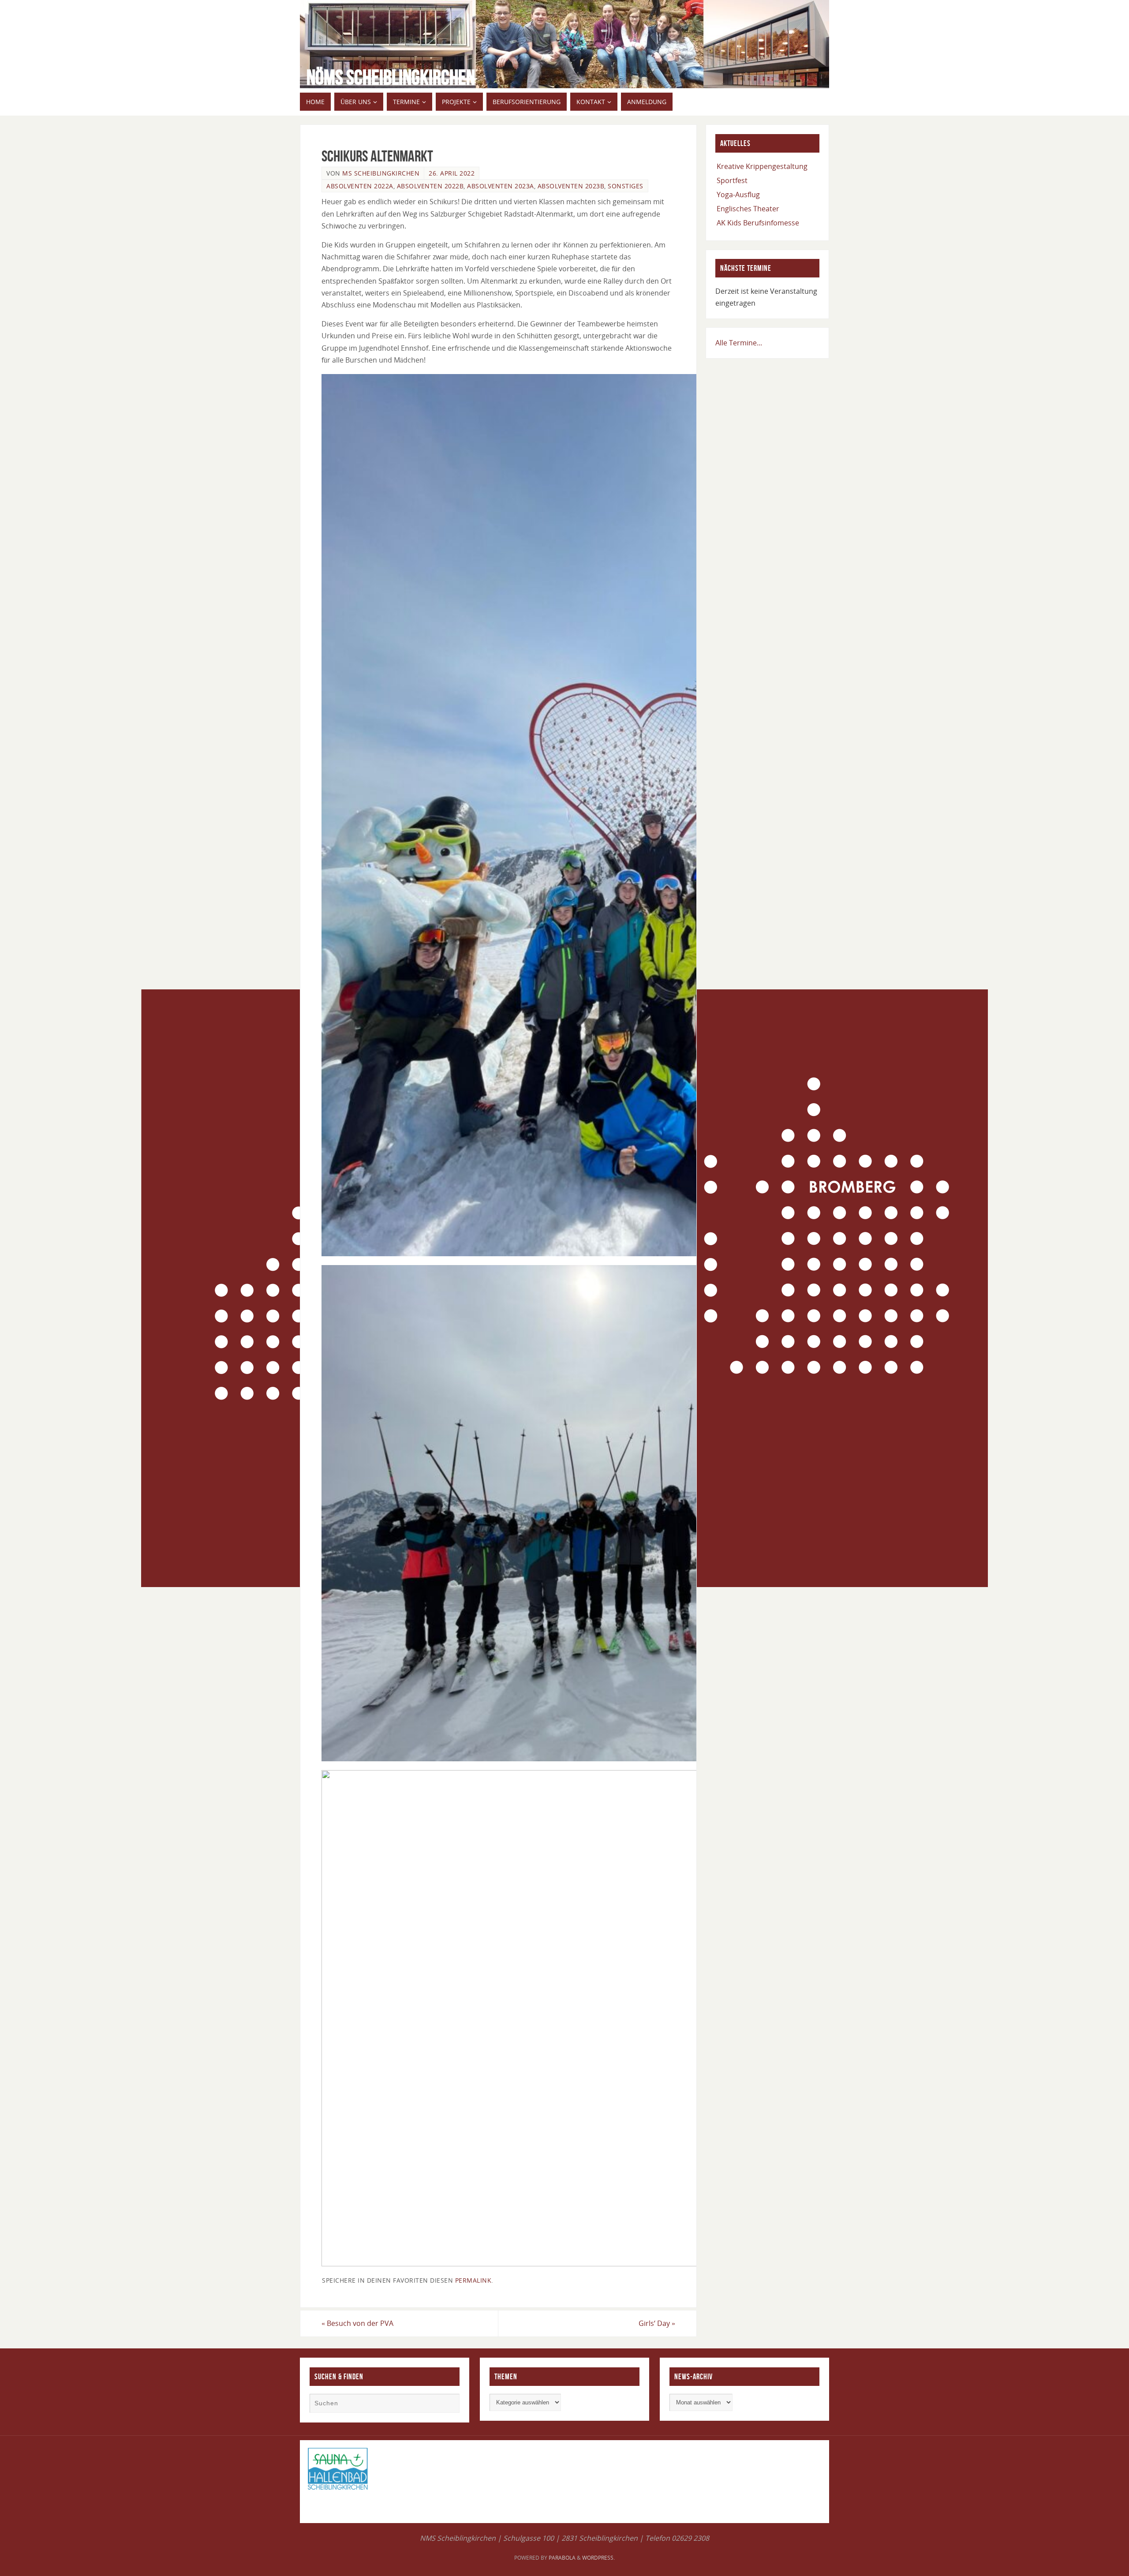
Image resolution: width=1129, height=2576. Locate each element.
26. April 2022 (452, 173)
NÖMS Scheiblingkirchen (391, 78)
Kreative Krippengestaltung (762, 166)
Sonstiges (626, 186)
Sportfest (732, 180)
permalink (473, 2280)
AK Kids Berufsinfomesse (758, 223)
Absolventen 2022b (430, 186)
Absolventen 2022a (360, 186)
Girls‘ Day (657, 2323)
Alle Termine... (739, 343)
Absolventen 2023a (501, 186)
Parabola (562, 2558)
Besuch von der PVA (357, 2323)
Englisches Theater (748, 209)
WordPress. (598, 2558)
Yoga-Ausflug (738, 195)
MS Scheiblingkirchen (381, 173)
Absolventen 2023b (571, 186)
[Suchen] (449, 2404)
